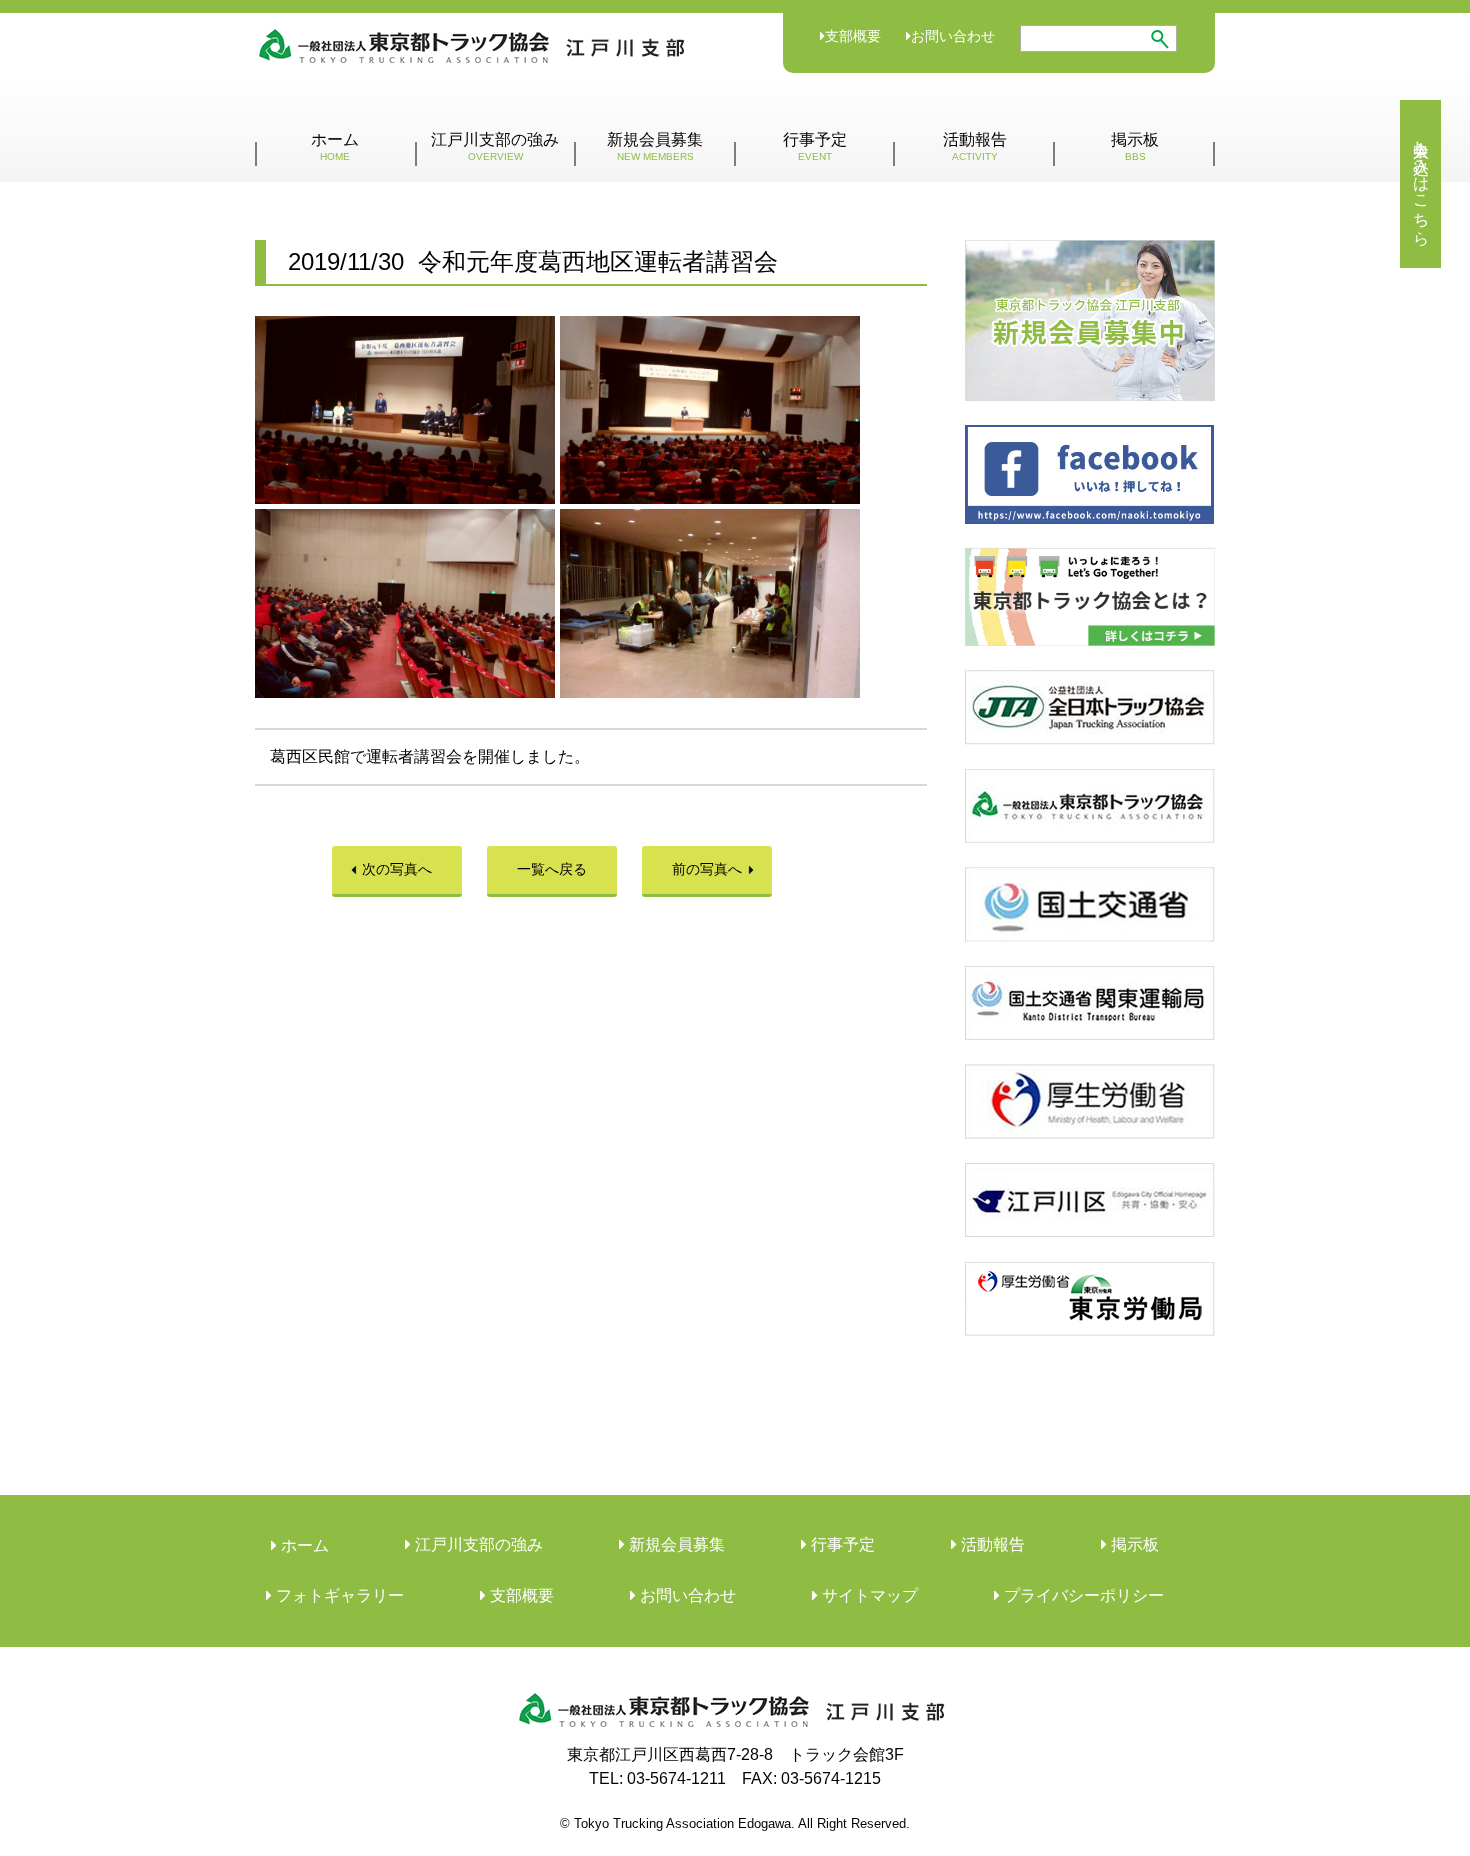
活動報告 (975, 146)
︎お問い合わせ (686, 1595)
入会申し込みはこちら (1421, 184)
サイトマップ (868, 1595)
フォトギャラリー (338, 1595)
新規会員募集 (655, 146)
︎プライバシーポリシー (1082, 1595)
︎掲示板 (1133, 1544)
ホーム (335, 146)
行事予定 (815, 146)
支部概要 (853, 36)
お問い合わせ (953, 36)
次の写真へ (397, 869)
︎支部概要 (520, 1595)
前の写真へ (707, 869)
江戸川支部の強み (495, 146)
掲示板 (1135, 146)
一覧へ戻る (552, 869)
